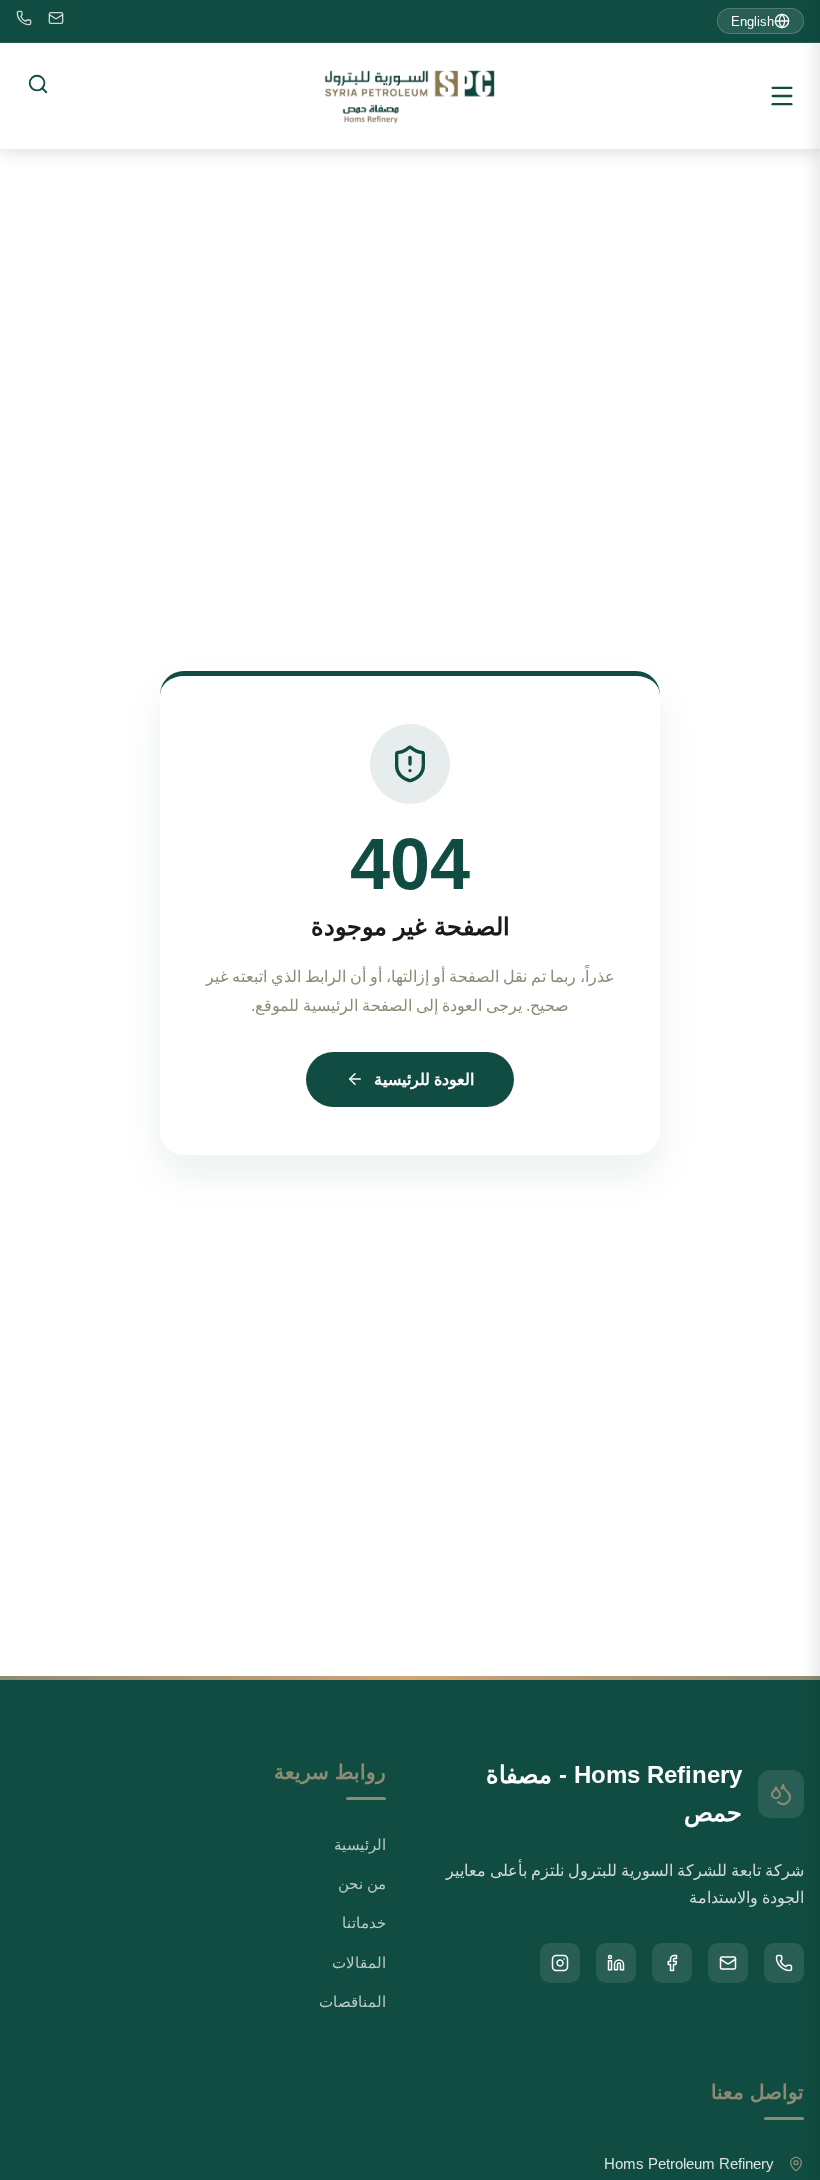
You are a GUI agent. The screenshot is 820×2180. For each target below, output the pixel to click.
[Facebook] (672, 1963)
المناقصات (352, 2001)
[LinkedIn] (616, 1963)
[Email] (56, 21)
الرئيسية (360, 1844)
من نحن (362, 1883)
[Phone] (24, 21)
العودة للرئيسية (424, 1079)
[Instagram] (560, 1963)
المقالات (359, 1962)
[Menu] (782, 96)
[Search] (38, 84)
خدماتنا (364, 1922)
